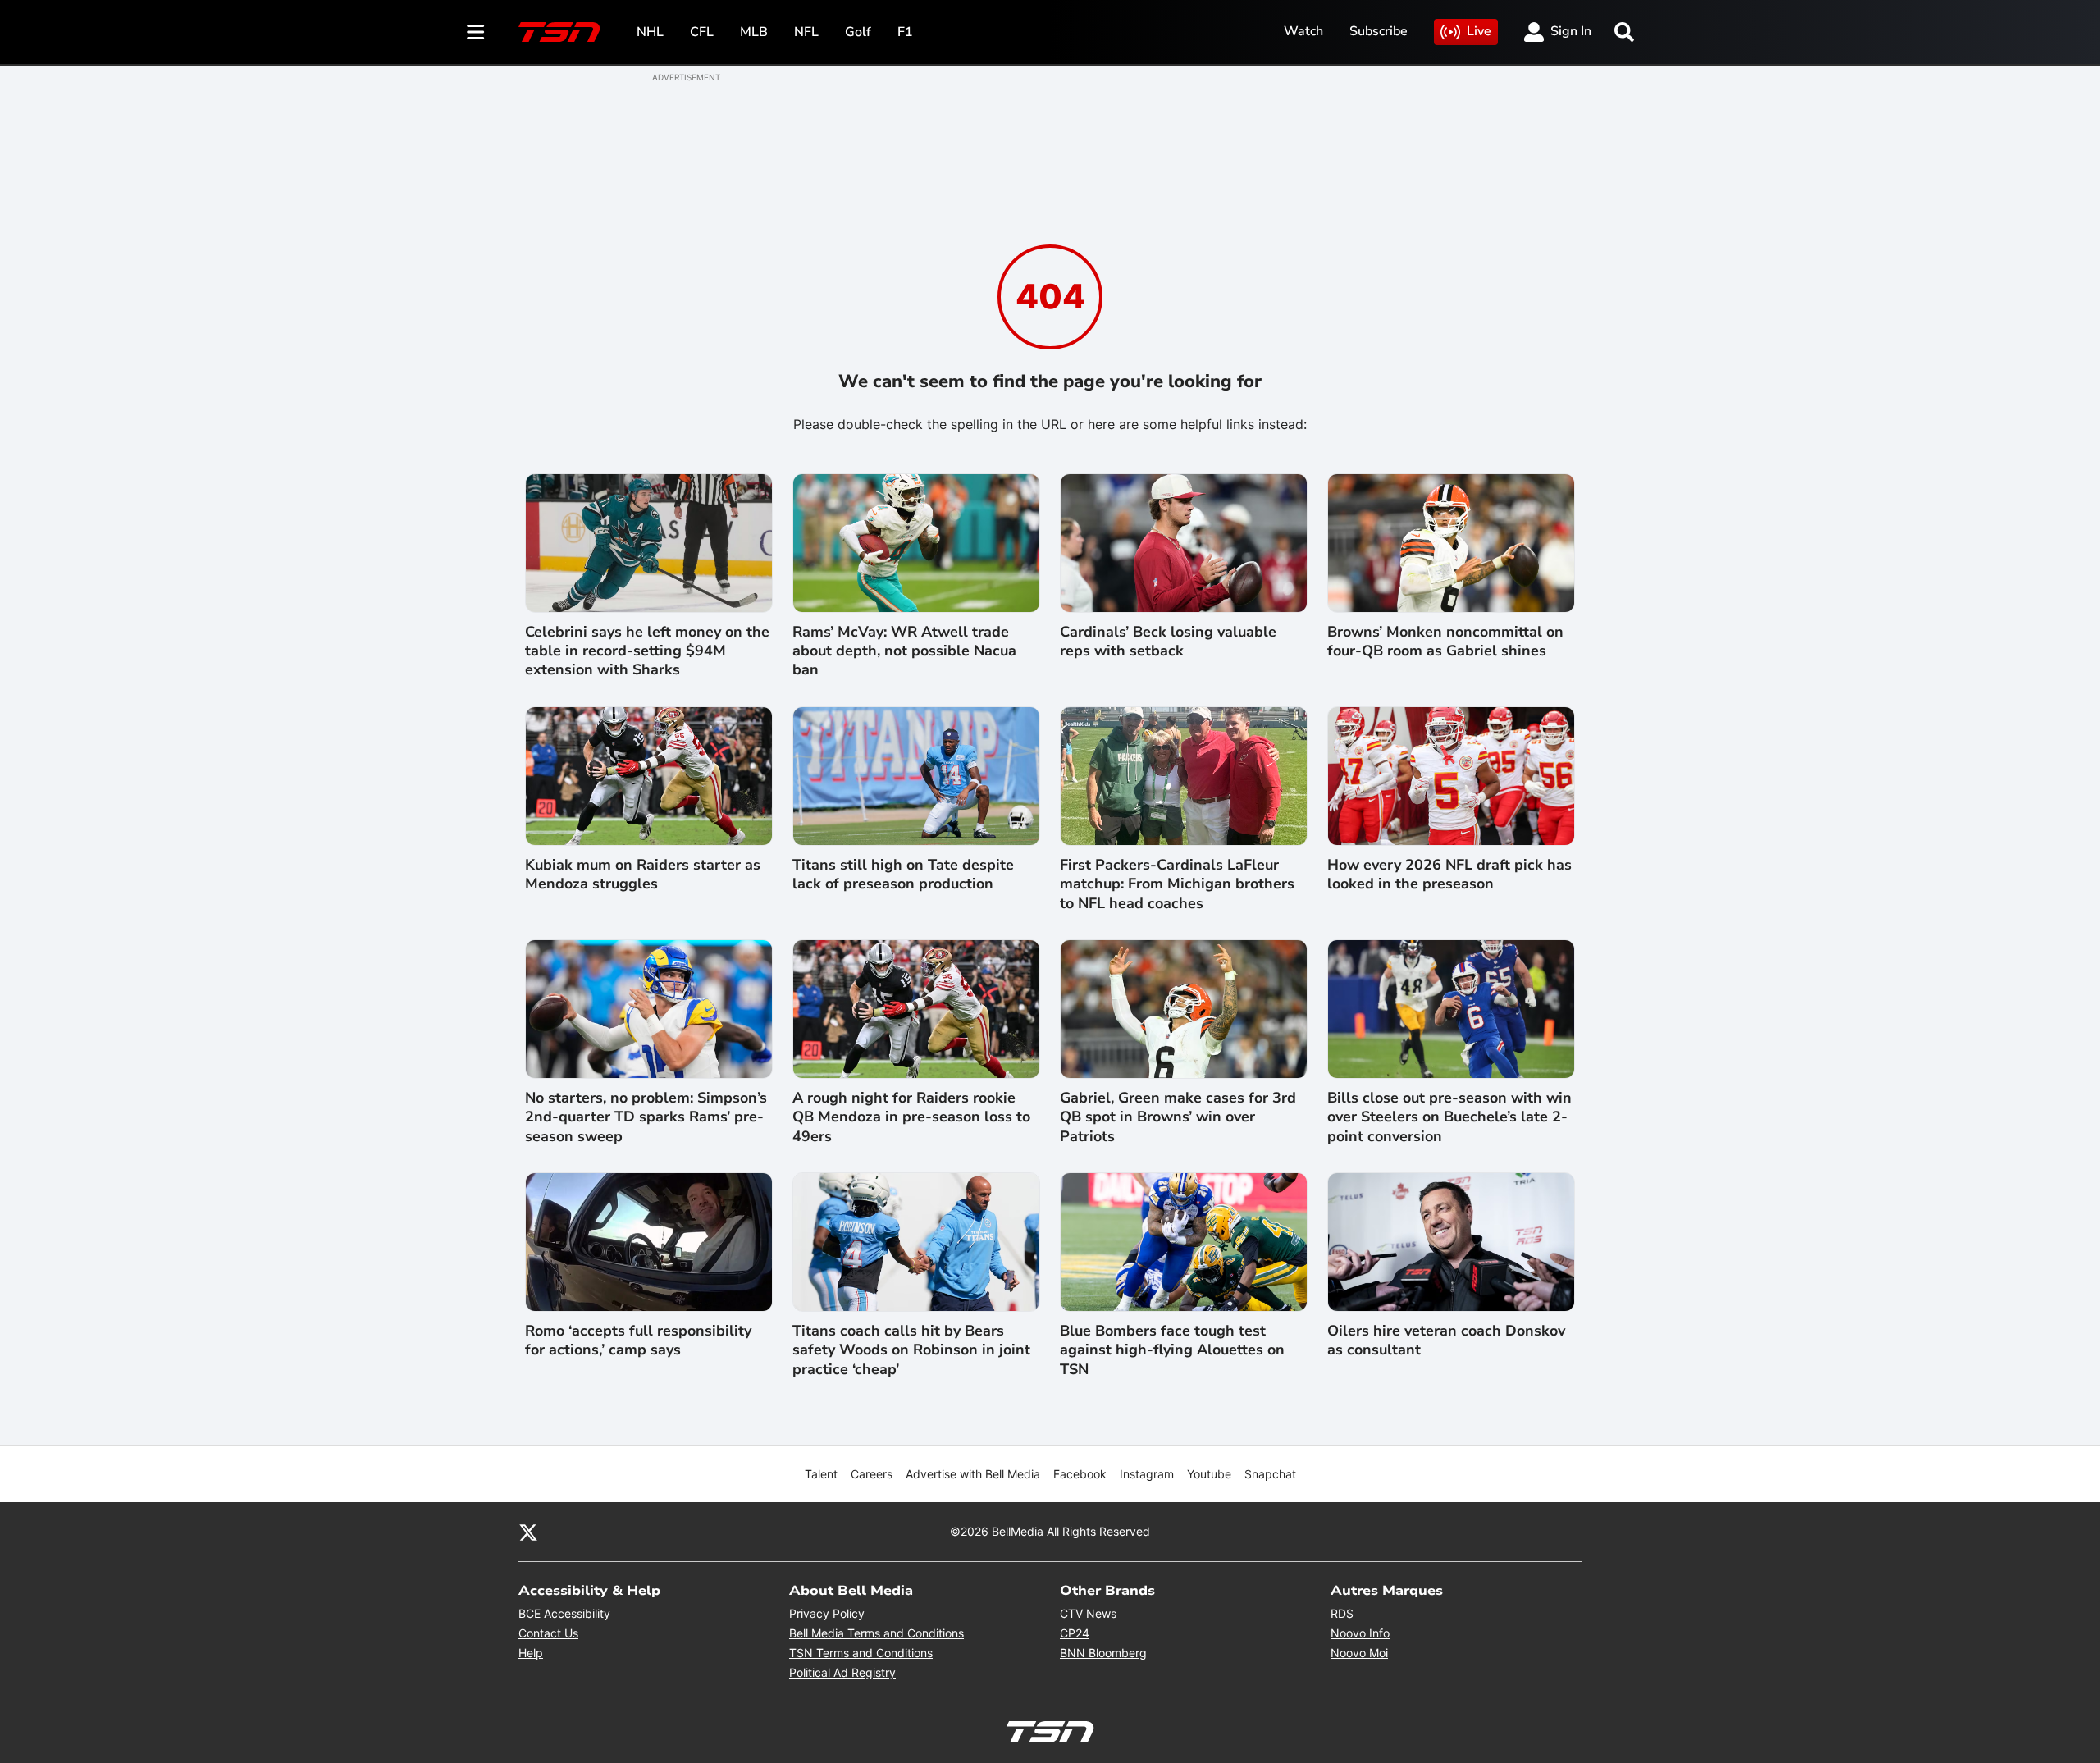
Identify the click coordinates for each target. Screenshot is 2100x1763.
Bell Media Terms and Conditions (877, 1633)
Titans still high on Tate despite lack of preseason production (903, 875)
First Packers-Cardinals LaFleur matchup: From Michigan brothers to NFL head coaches (1177, 884)
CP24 (1075, 1633)
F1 (905, 32)
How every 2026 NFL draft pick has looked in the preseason (1449, 875)
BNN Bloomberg (1103, 1653)
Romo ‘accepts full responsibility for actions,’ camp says (638, 1341)
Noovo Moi (1359, 1653)
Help (531, 1653)
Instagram (1147, 1474)
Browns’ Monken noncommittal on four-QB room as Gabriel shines (1445, 642)
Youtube (1209, 1474)
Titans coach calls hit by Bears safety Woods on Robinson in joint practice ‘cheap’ (911, 1350)
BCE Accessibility (564, 1613)
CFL (702, 32)
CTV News (1088, 1613)
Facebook (1080, 1474)
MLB (754, 32)
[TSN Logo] (559, 32)
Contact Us (548, 1633)
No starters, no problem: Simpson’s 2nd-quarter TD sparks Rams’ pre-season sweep (646, 1117)
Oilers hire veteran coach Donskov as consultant (1446, 1341)
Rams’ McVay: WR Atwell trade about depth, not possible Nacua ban (904, 651)
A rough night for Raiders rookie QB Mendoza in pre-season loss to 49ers (911, 1117)
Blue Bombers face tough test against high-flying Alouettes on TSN (1172, 1350)
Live (1479, 31)
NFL (806, 32)
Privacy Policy (827, 1613)
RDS (1342, 1613)
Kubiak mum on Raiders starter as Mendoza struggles (643, 875)
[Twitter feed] (528, 1532)
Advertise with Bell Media (973, 1474)
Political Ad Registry (842, 1672)
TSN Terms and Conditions (861, 1653)
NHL (650, 32)
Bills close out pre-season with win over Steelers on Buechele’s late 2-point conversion (1449, 1117)
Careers (872, 1474)
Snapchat (1270, 1474)
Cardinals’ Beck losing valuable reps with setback (1168, 642)
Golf (858, 32)
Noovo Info (1360, 1633)
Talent (821, 1474)
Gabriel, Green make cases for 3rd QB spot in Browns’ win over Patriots (1178, 1117)
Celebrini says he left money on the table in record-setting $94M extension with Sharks (647, 651)
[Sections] (476, 32)
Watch (1303, 31)
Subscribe (1379, 31)
